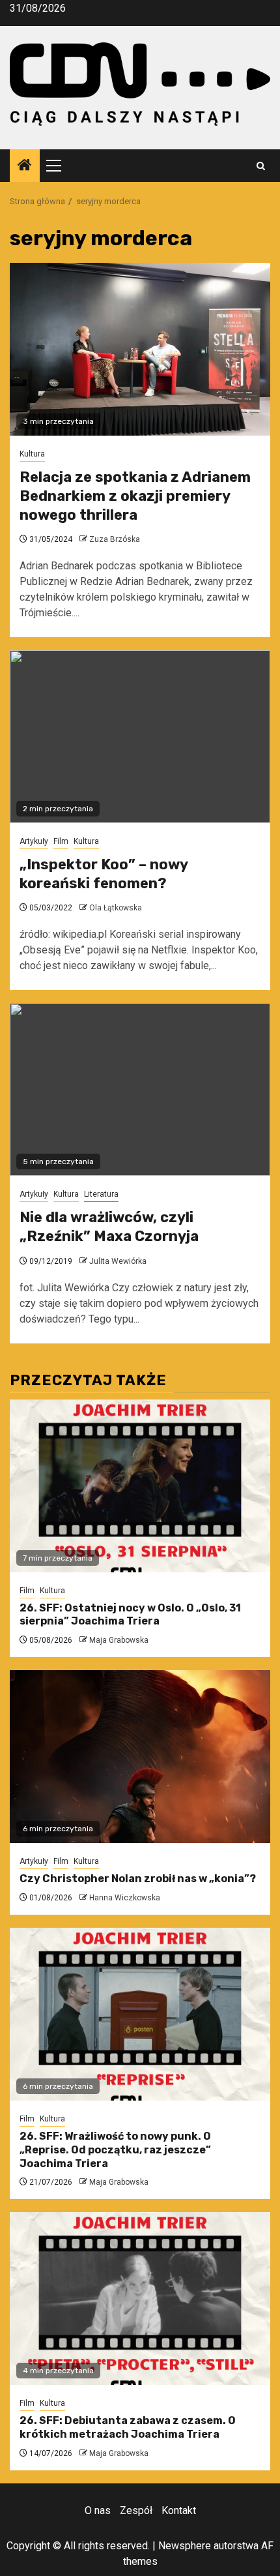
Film (61, 841)
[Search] (261, 166)
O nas (98, 2510)
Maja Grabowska (119, 1640)
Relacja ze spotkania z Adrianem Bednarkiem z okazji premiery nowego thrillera (135, 496)
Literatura (101, 1194)
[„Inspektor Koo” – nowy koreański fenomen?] (140, 737)
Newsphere (185, 2546)
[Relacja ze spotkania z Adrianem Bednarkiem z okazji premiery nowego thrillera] (140, 349)
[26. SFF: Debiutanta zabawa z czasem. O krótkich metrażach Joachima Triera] (140, 2299)
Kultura (32, 454)
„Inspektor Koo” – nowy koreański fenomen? (104, 874)
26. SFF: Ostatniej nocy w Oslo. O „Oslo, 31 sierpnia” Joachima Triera (130, 1615)
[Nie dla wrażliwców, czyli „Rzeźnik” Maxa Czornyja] (140, 1089)
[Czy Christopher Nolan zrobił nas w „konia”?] (140, 1757)
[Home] (25, 166)
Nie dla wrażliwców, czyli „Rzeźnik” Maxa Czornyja (109, 1227)
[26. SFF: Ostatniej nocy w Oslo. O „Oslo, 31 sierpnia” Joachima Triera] (140, 1486)
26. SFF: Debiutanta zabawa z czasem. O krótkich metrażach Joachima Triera (128, 2427)
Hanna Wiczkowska (125, 1898)
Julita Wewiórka (118, 1261)
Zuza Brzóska (115, 539)
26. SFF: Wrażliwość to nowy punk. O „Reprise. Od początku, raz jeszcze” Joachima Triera (115, 2150)
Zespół (136, 2510)
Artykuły (34, 841)
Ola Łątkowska (116, 908)
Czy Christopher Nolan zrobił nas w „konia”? (138, 1879)
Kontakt (179, 2510)
